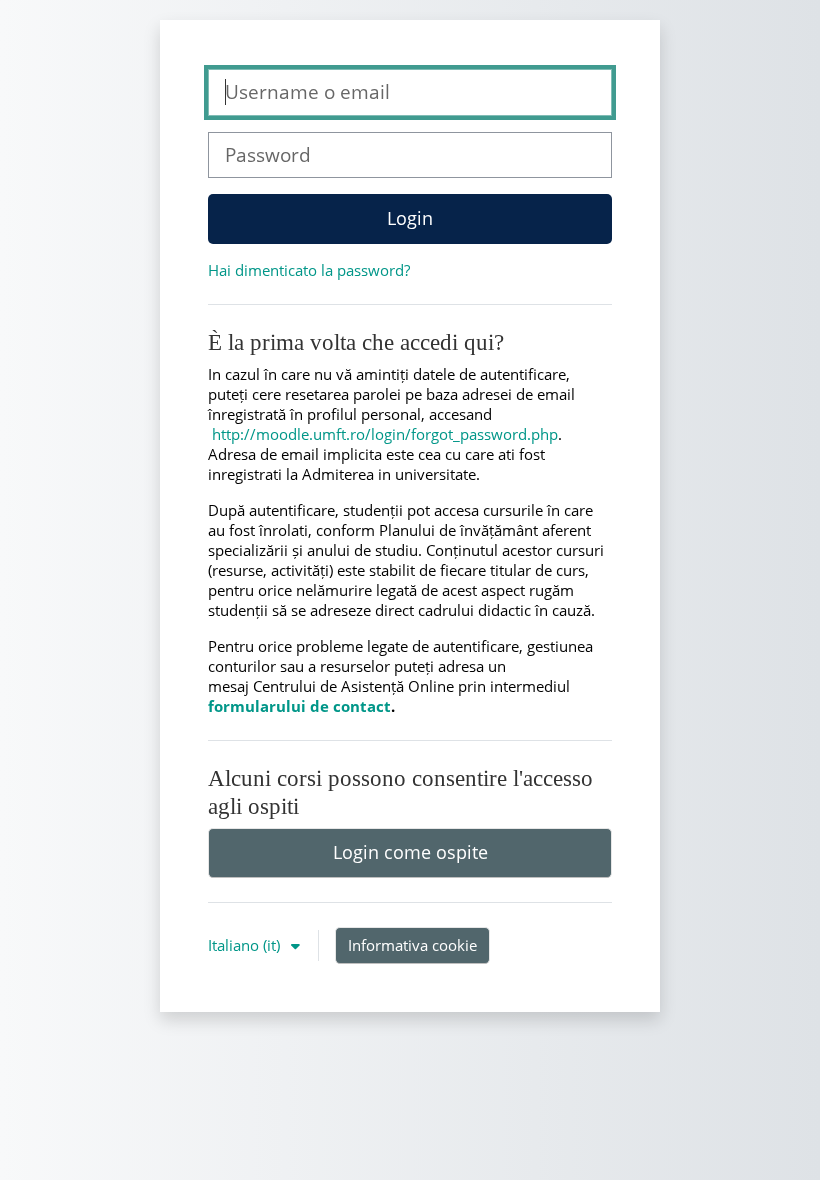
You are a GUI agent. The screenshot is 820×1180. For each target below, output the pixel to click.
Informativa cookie (412, 945)
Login (410, 218)
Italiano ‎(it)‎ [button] (246, 945)
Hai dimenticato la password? (309, 270)
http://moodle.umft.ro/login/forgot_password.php (385, 434)
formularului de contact (299, 706)
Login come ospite (410, 852)
